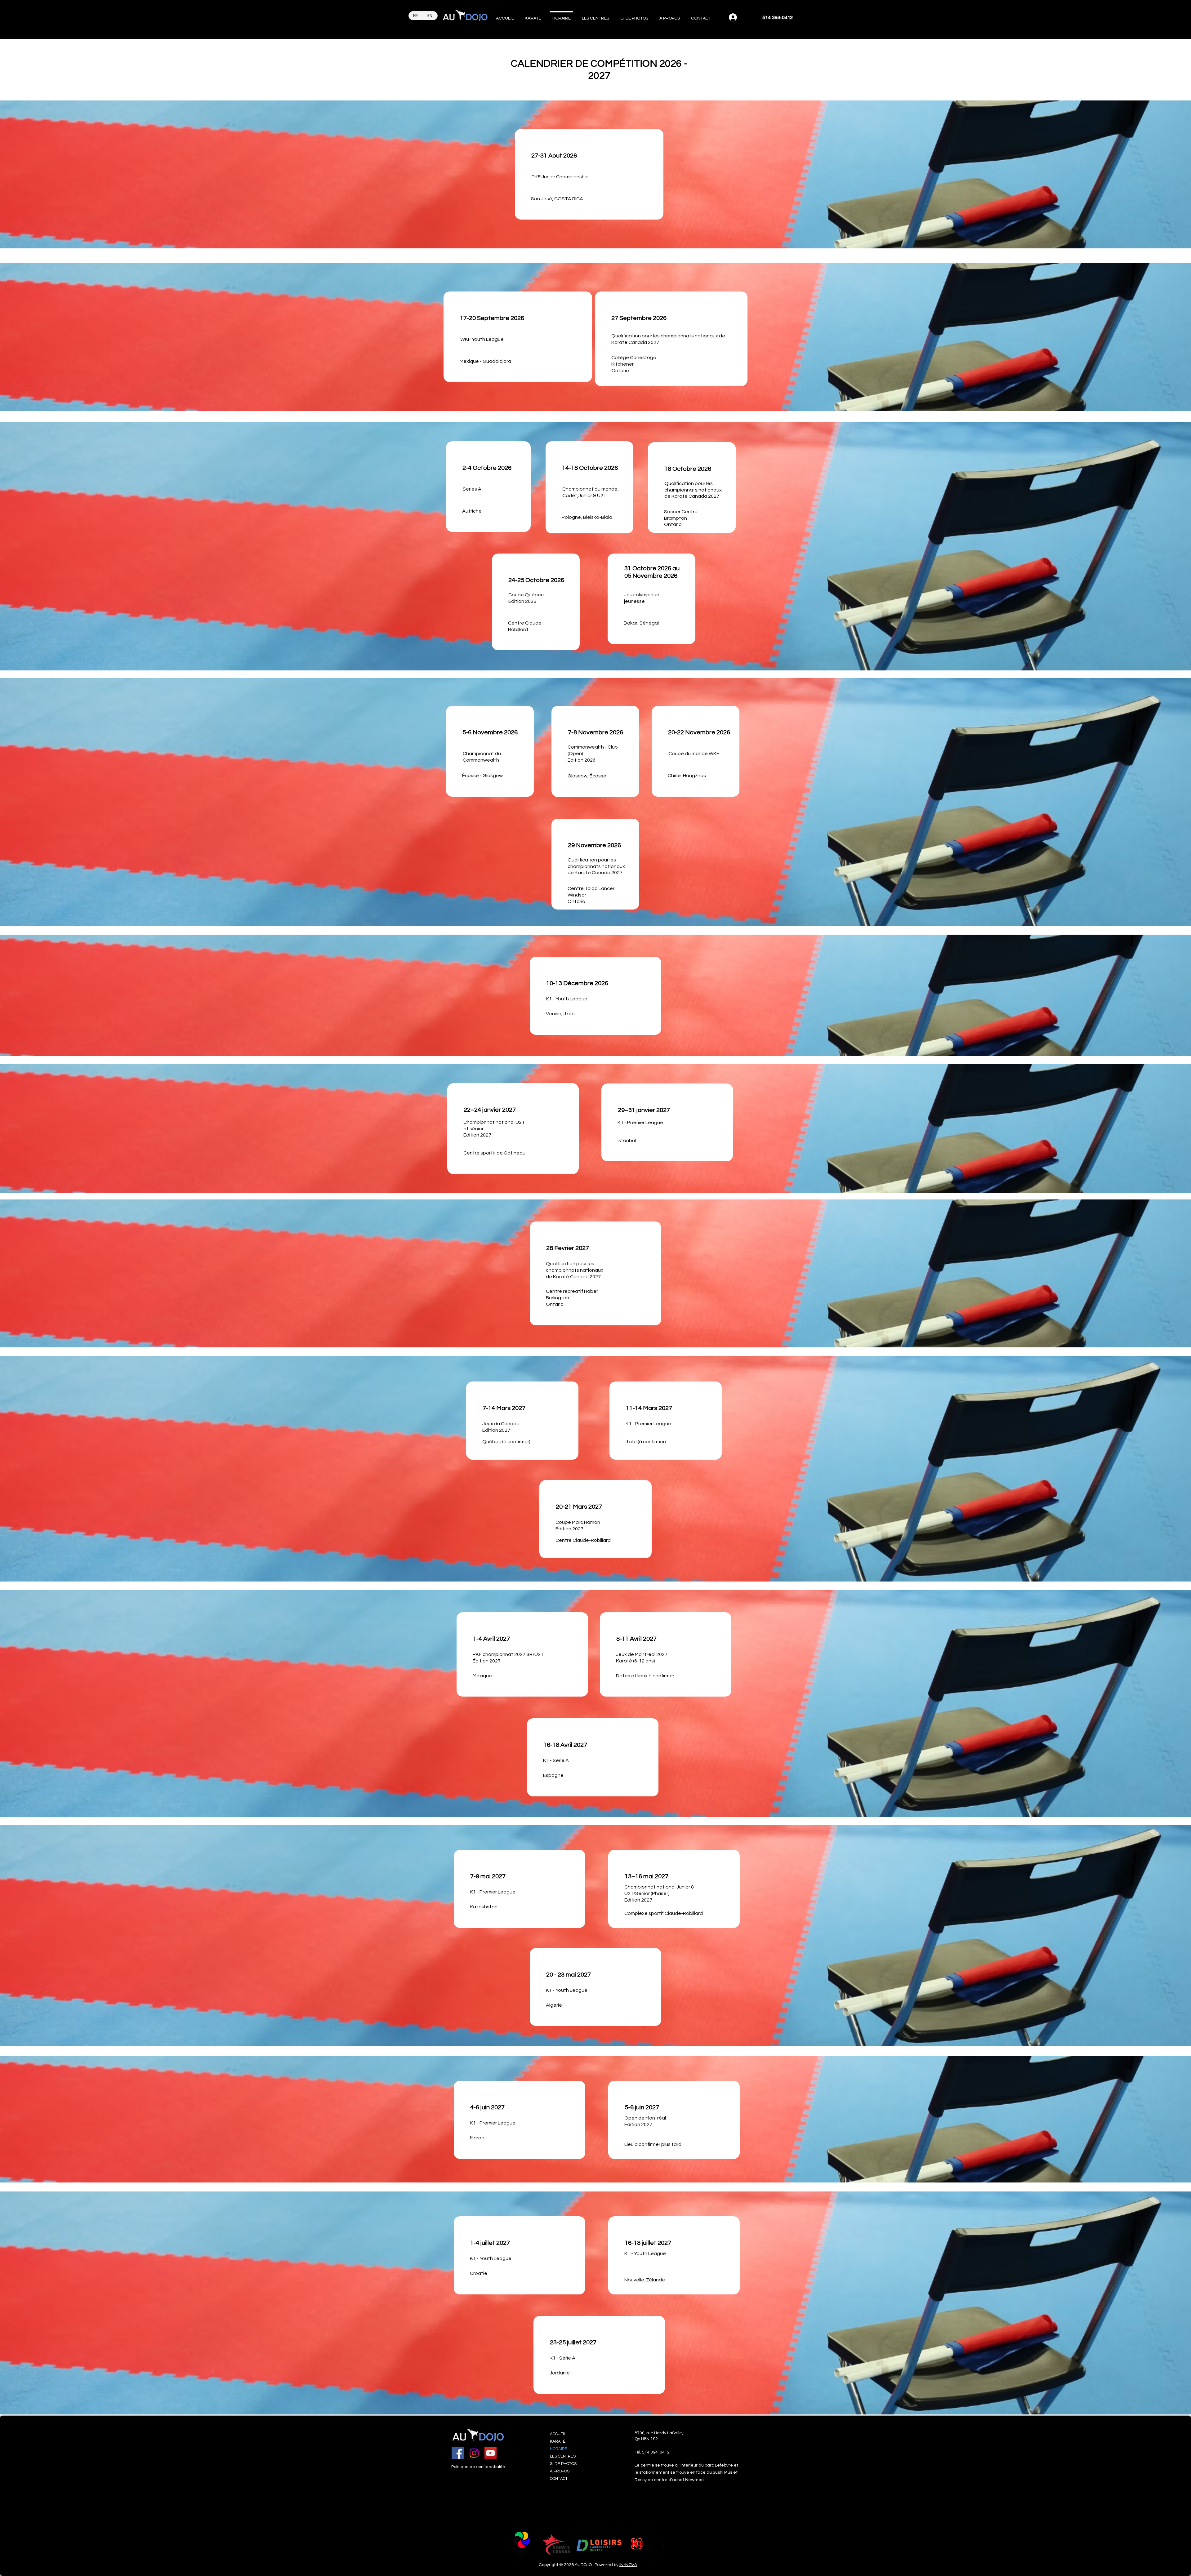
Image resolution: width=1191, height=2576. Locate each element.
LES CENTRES (563, 2456)
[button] (533, 16)
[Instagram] (474, 2453)
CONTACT (559, 2479)
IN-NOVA (628, 2565)
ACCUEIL (558, 2434)
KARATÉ (558, 2441)
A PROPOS (560, 2471)
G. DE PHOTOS (563, 2464)
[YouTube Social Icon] (491, 2453)
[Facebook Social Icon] (458, 2453)
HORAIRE (559, 2449)
